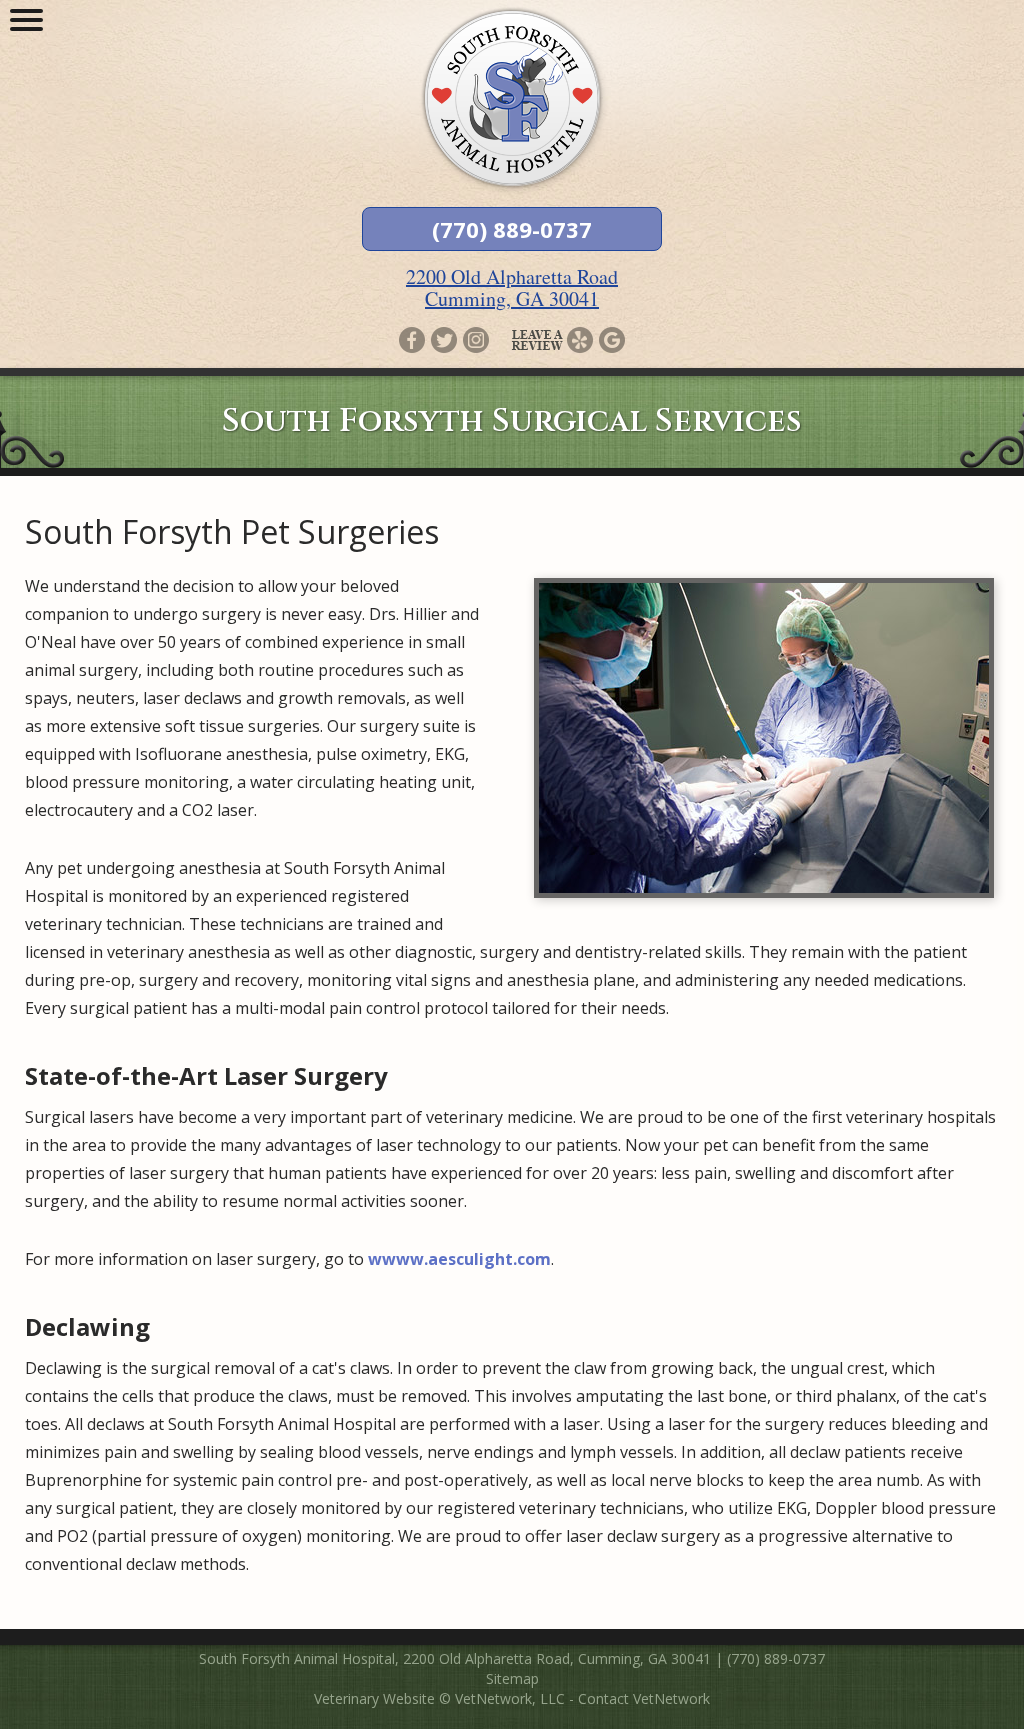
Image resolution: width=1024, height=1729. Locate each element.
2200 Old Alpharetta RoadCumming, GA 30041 (512, 287)
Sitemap (512, 1678)
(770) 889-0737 (512, 229)
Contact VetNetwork (644, 1698)
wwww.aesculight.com (459, 1259)
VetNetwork (493, 1698)
